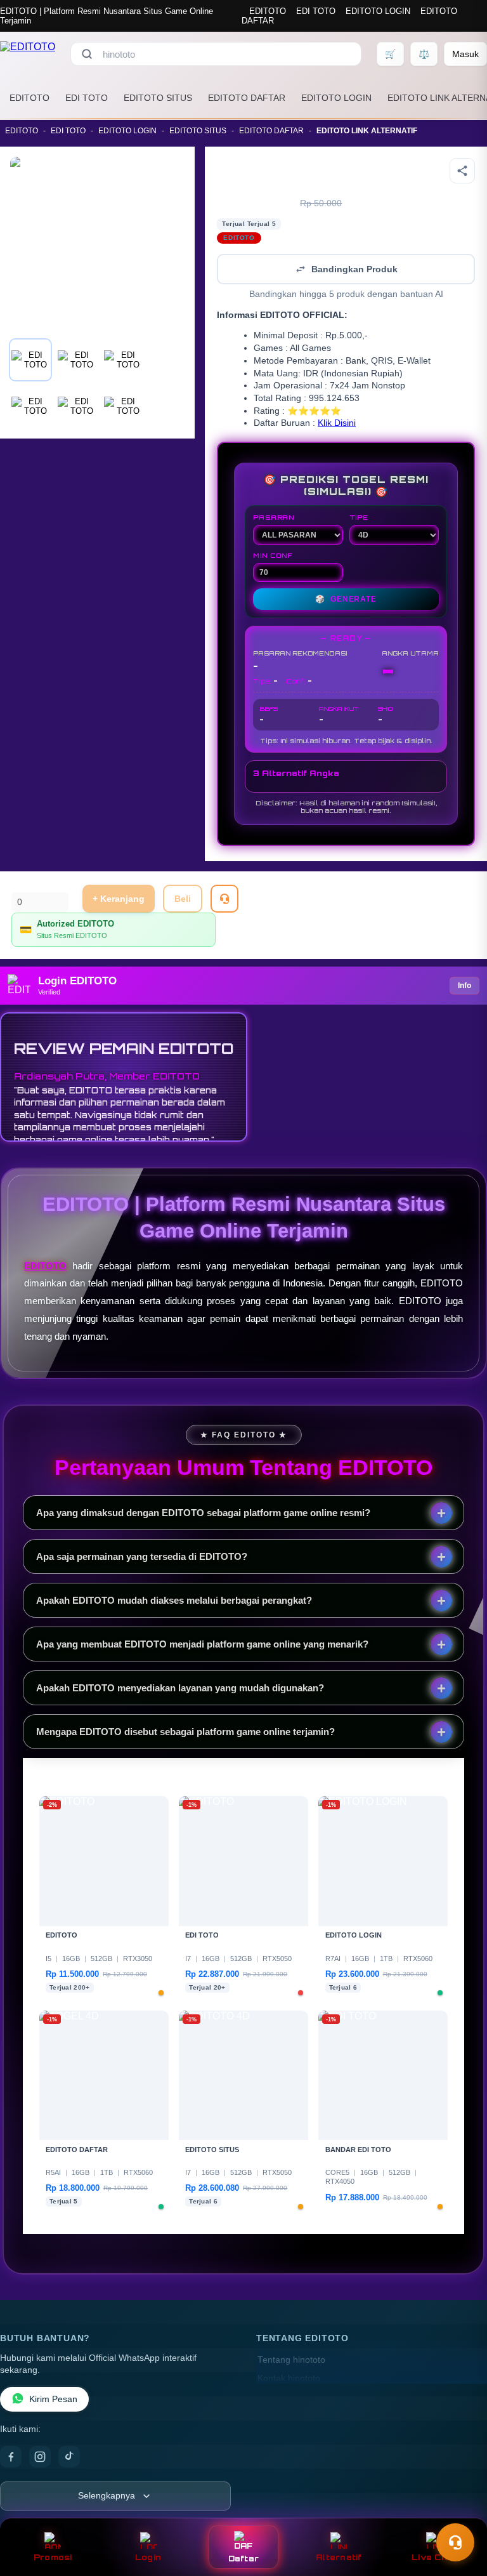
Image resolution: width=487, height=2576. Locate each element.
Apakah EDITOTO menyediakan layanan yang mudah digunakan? (180, 1688)
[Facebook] (11, 2457)
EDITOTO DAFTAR (247, 98)
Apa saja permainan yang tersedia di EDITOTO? (142, 1556)
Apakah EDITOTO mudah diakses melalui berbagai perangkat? (174, 1600)
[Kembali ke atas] (459, 2511)
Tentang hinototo (291, 2360)
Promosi (53, 2557)
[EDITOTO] (28, 54)
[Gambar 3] (123, 360)
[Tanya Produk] (224, 899)
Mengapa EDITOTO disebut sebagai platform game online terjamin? (185, 1732)
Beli (183, 899)
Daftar (244, 2559)
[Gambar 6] (123, 406)
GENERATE (346, 599)
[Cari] (87, 54)
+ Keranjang (119, 899)
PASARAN (274, 517)
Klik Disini (337, 423)
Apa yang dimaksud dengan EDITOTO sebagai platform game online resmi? (203, 1513)
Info (464, 986)
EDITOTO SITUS (158, 98)
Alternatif (339, 2557)
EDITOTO (268, 11)
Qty (19, 885)
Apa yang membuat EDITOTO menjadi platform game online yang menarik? (202, 1644)
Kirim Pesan (53, 2399)
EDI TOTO (316, 11)
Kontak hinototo (289, 2378)
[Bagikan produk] (462, 171)
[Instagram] (40, 2457)
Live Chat (434, 2557)
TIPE (359, 517)
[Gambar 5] (77, 406)
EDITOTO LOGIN (378, 11)
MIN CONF (273, 555)
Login (148, 2557)
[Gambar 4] (30, 406)
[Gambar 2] (77, 360)
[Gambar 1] (30, 360)
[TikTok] (69, 2457)
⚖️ (424, 54)
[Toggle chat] (455, 2542)
